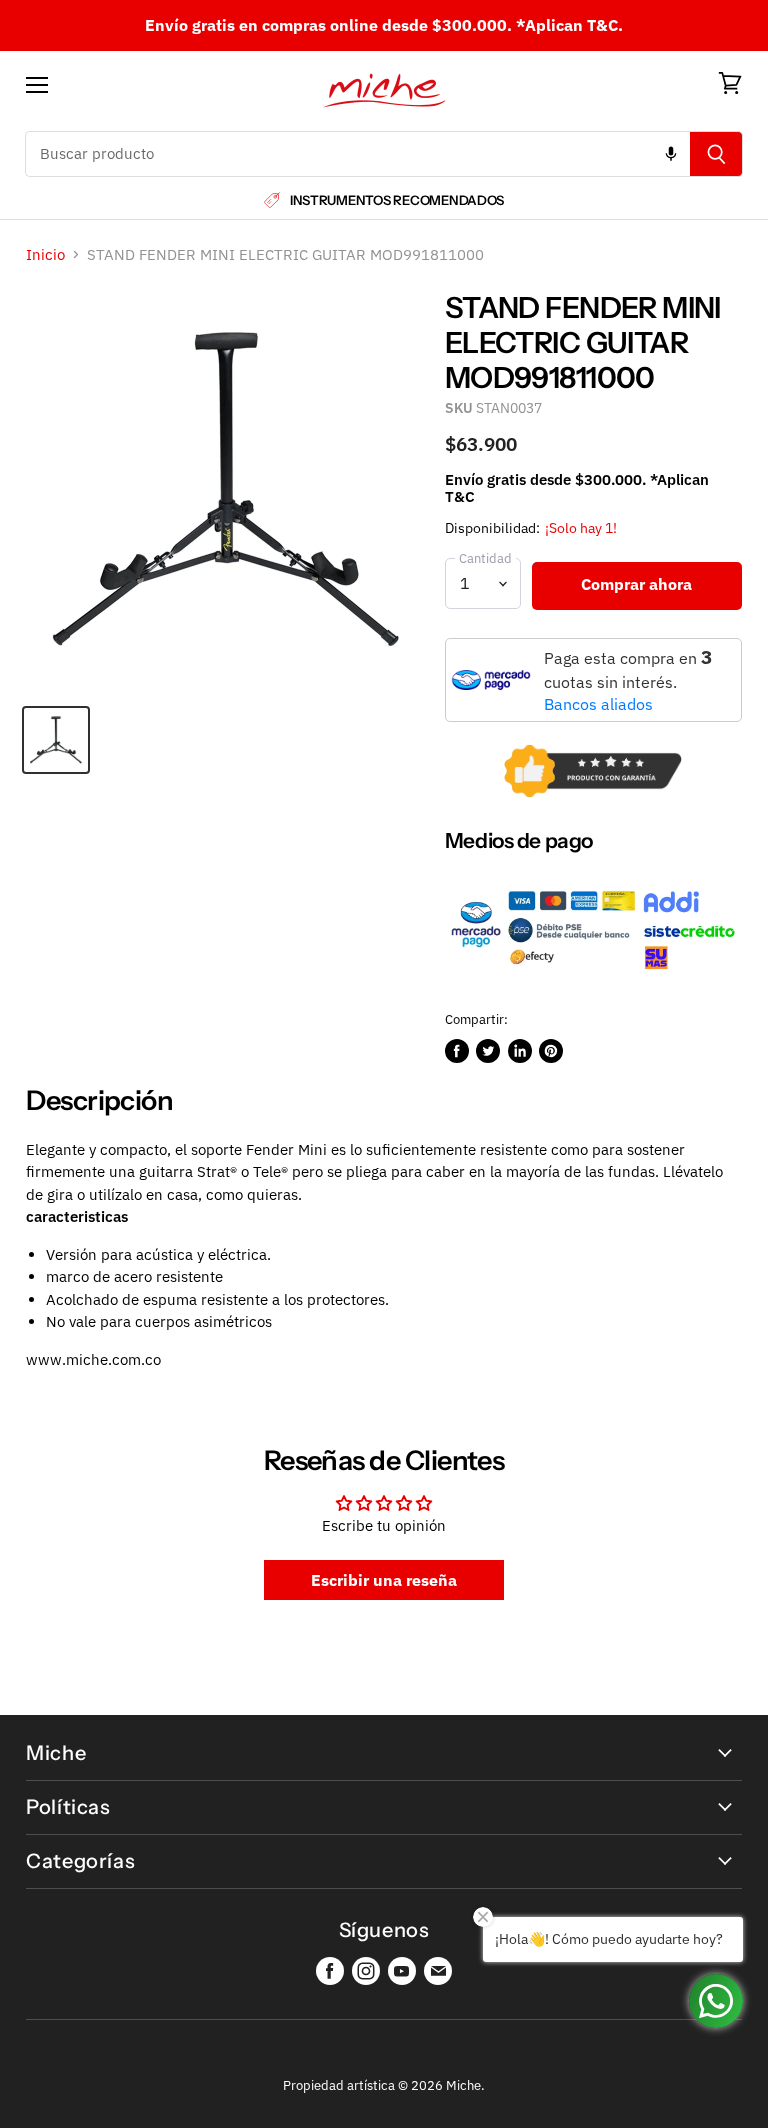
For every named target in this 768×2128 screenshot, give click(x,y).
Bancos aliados (598, 704)
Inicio (45, 254)
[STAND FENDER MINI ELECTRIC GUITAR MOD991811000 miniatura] (56, 740)
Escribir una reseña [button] (384, 1580)
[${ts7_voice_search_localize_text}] (671, 154)
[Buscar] (716, 154)
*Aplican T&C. (569, 25)
